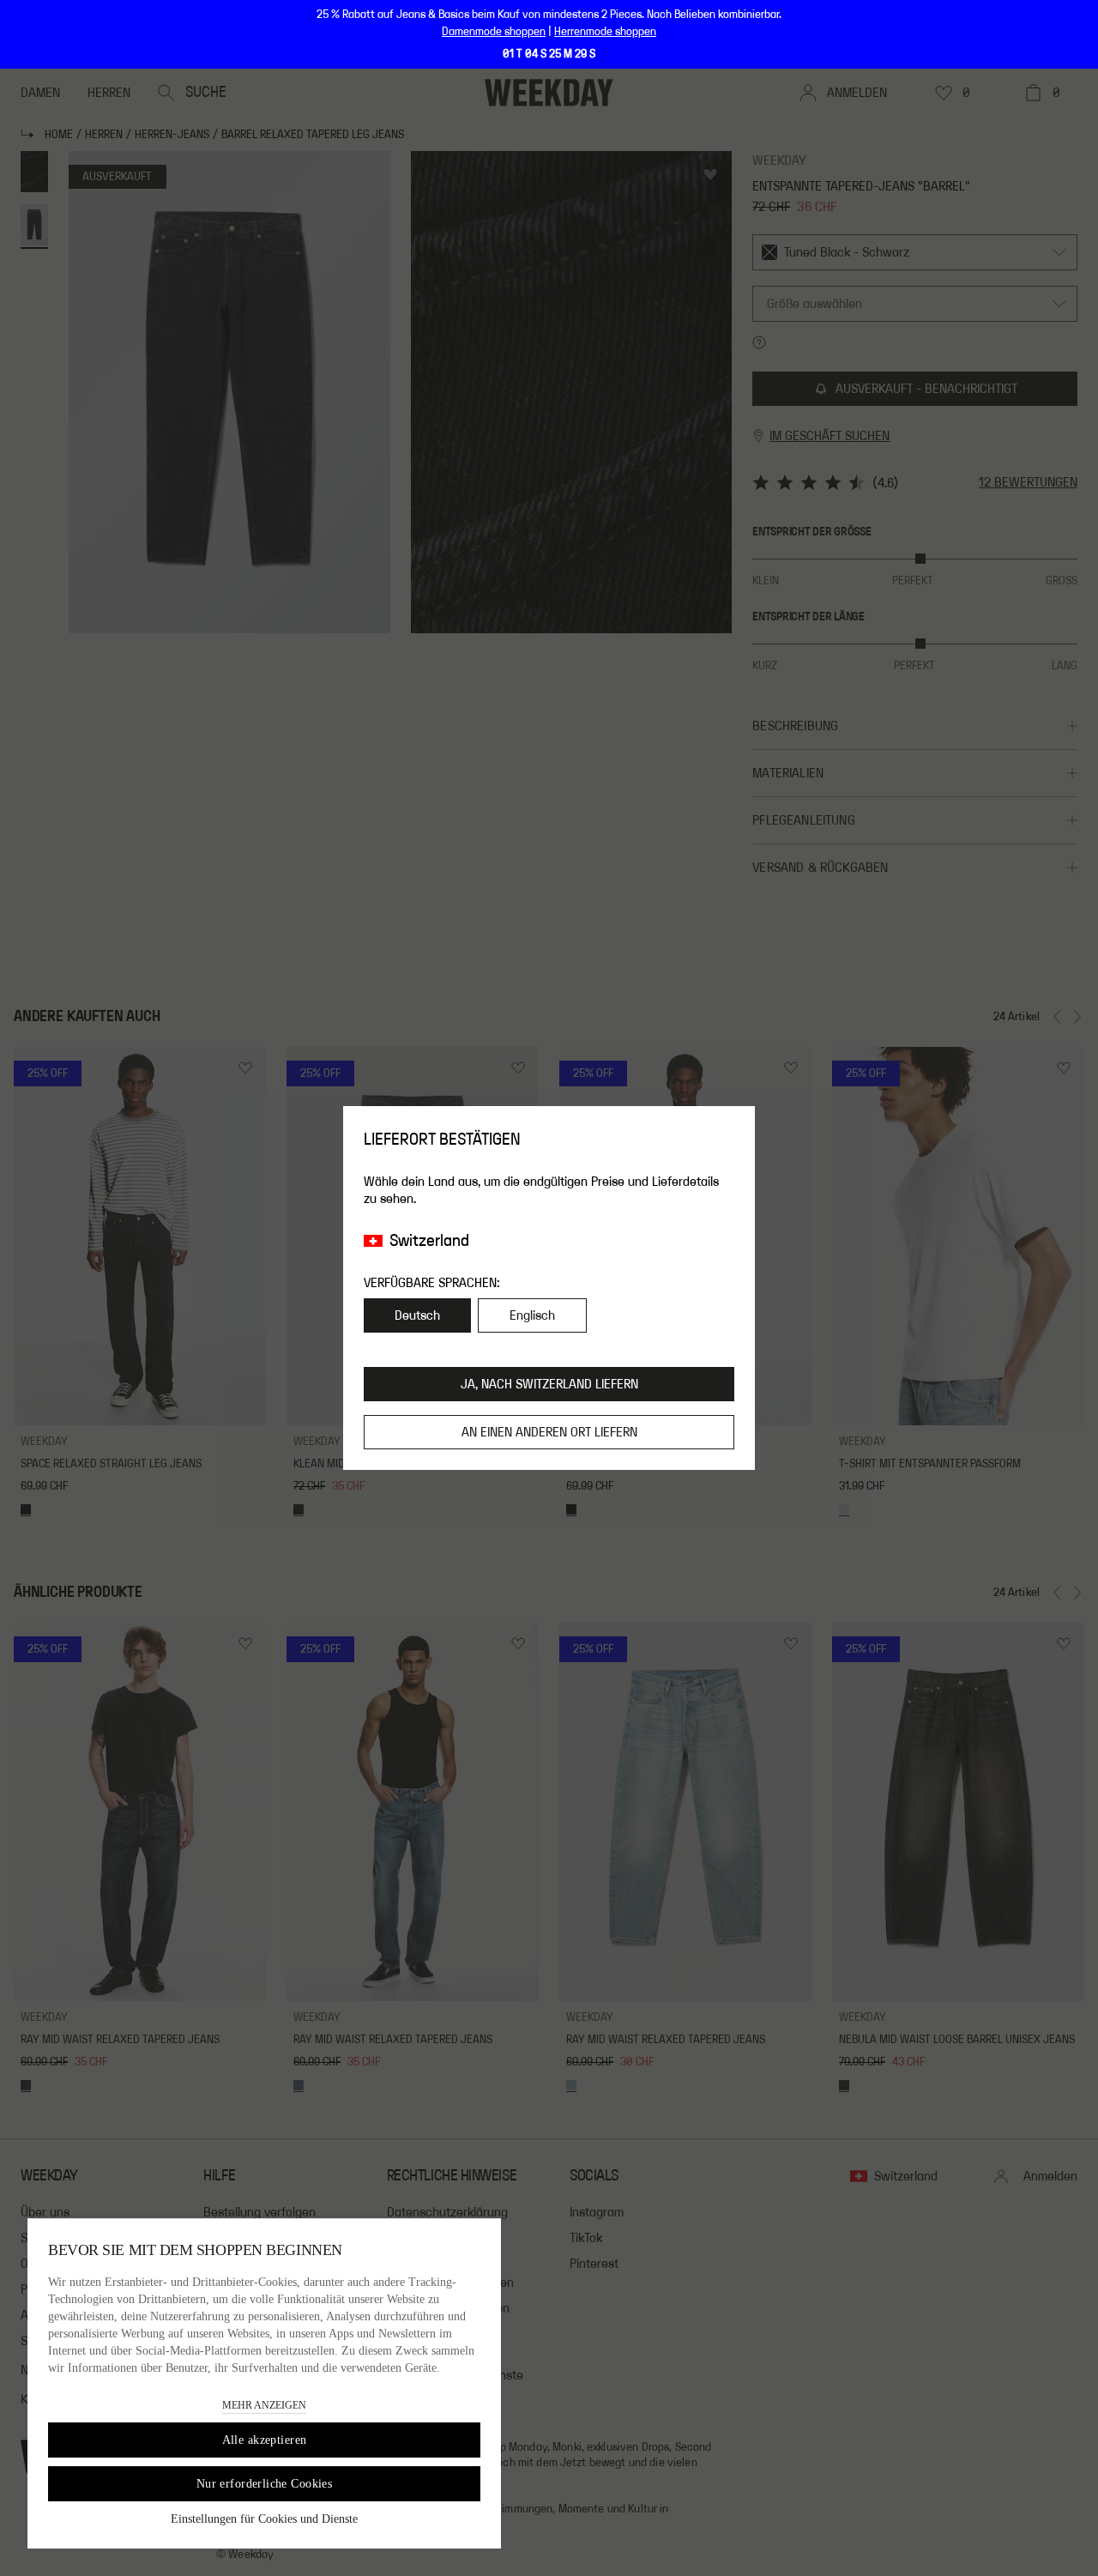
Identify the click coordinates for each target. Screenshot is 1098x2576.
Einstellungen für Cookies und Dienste (264, 2519)
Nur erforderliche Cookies (265, 2484)
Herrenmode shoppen (605, 32)
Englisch (532, 1315)
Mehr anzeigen (264, 2405)
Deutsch (417, 1315)
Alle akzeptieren (265, 2440)
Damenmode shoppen (494, 32)
